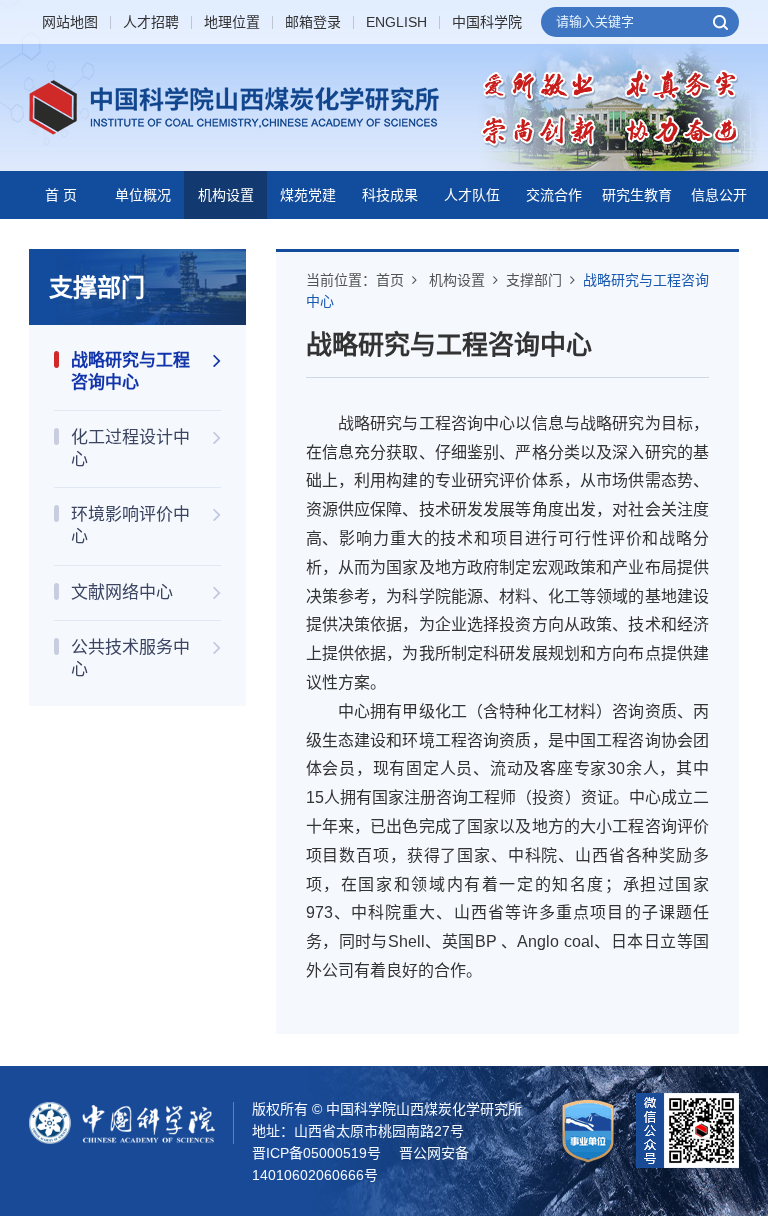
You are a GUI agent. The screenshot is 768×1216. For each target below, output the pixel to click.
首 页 (61, 195)
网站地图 (70, 22)
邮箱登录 (313, 22)
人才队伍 (472, 195)
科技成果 (390, 195)
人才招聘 (151, 22)
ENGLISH (396, 22)
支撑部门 (534, 280)
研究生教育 (637, 195)
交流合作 (554, 195)
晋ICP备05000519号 (316, 1153)
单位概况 (143, 195)
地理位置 (232, 22)
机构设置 (226, 195)
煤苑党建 (308, 195)
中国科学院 (487, 22)
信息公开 (719, 195)
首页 (390, 280)
